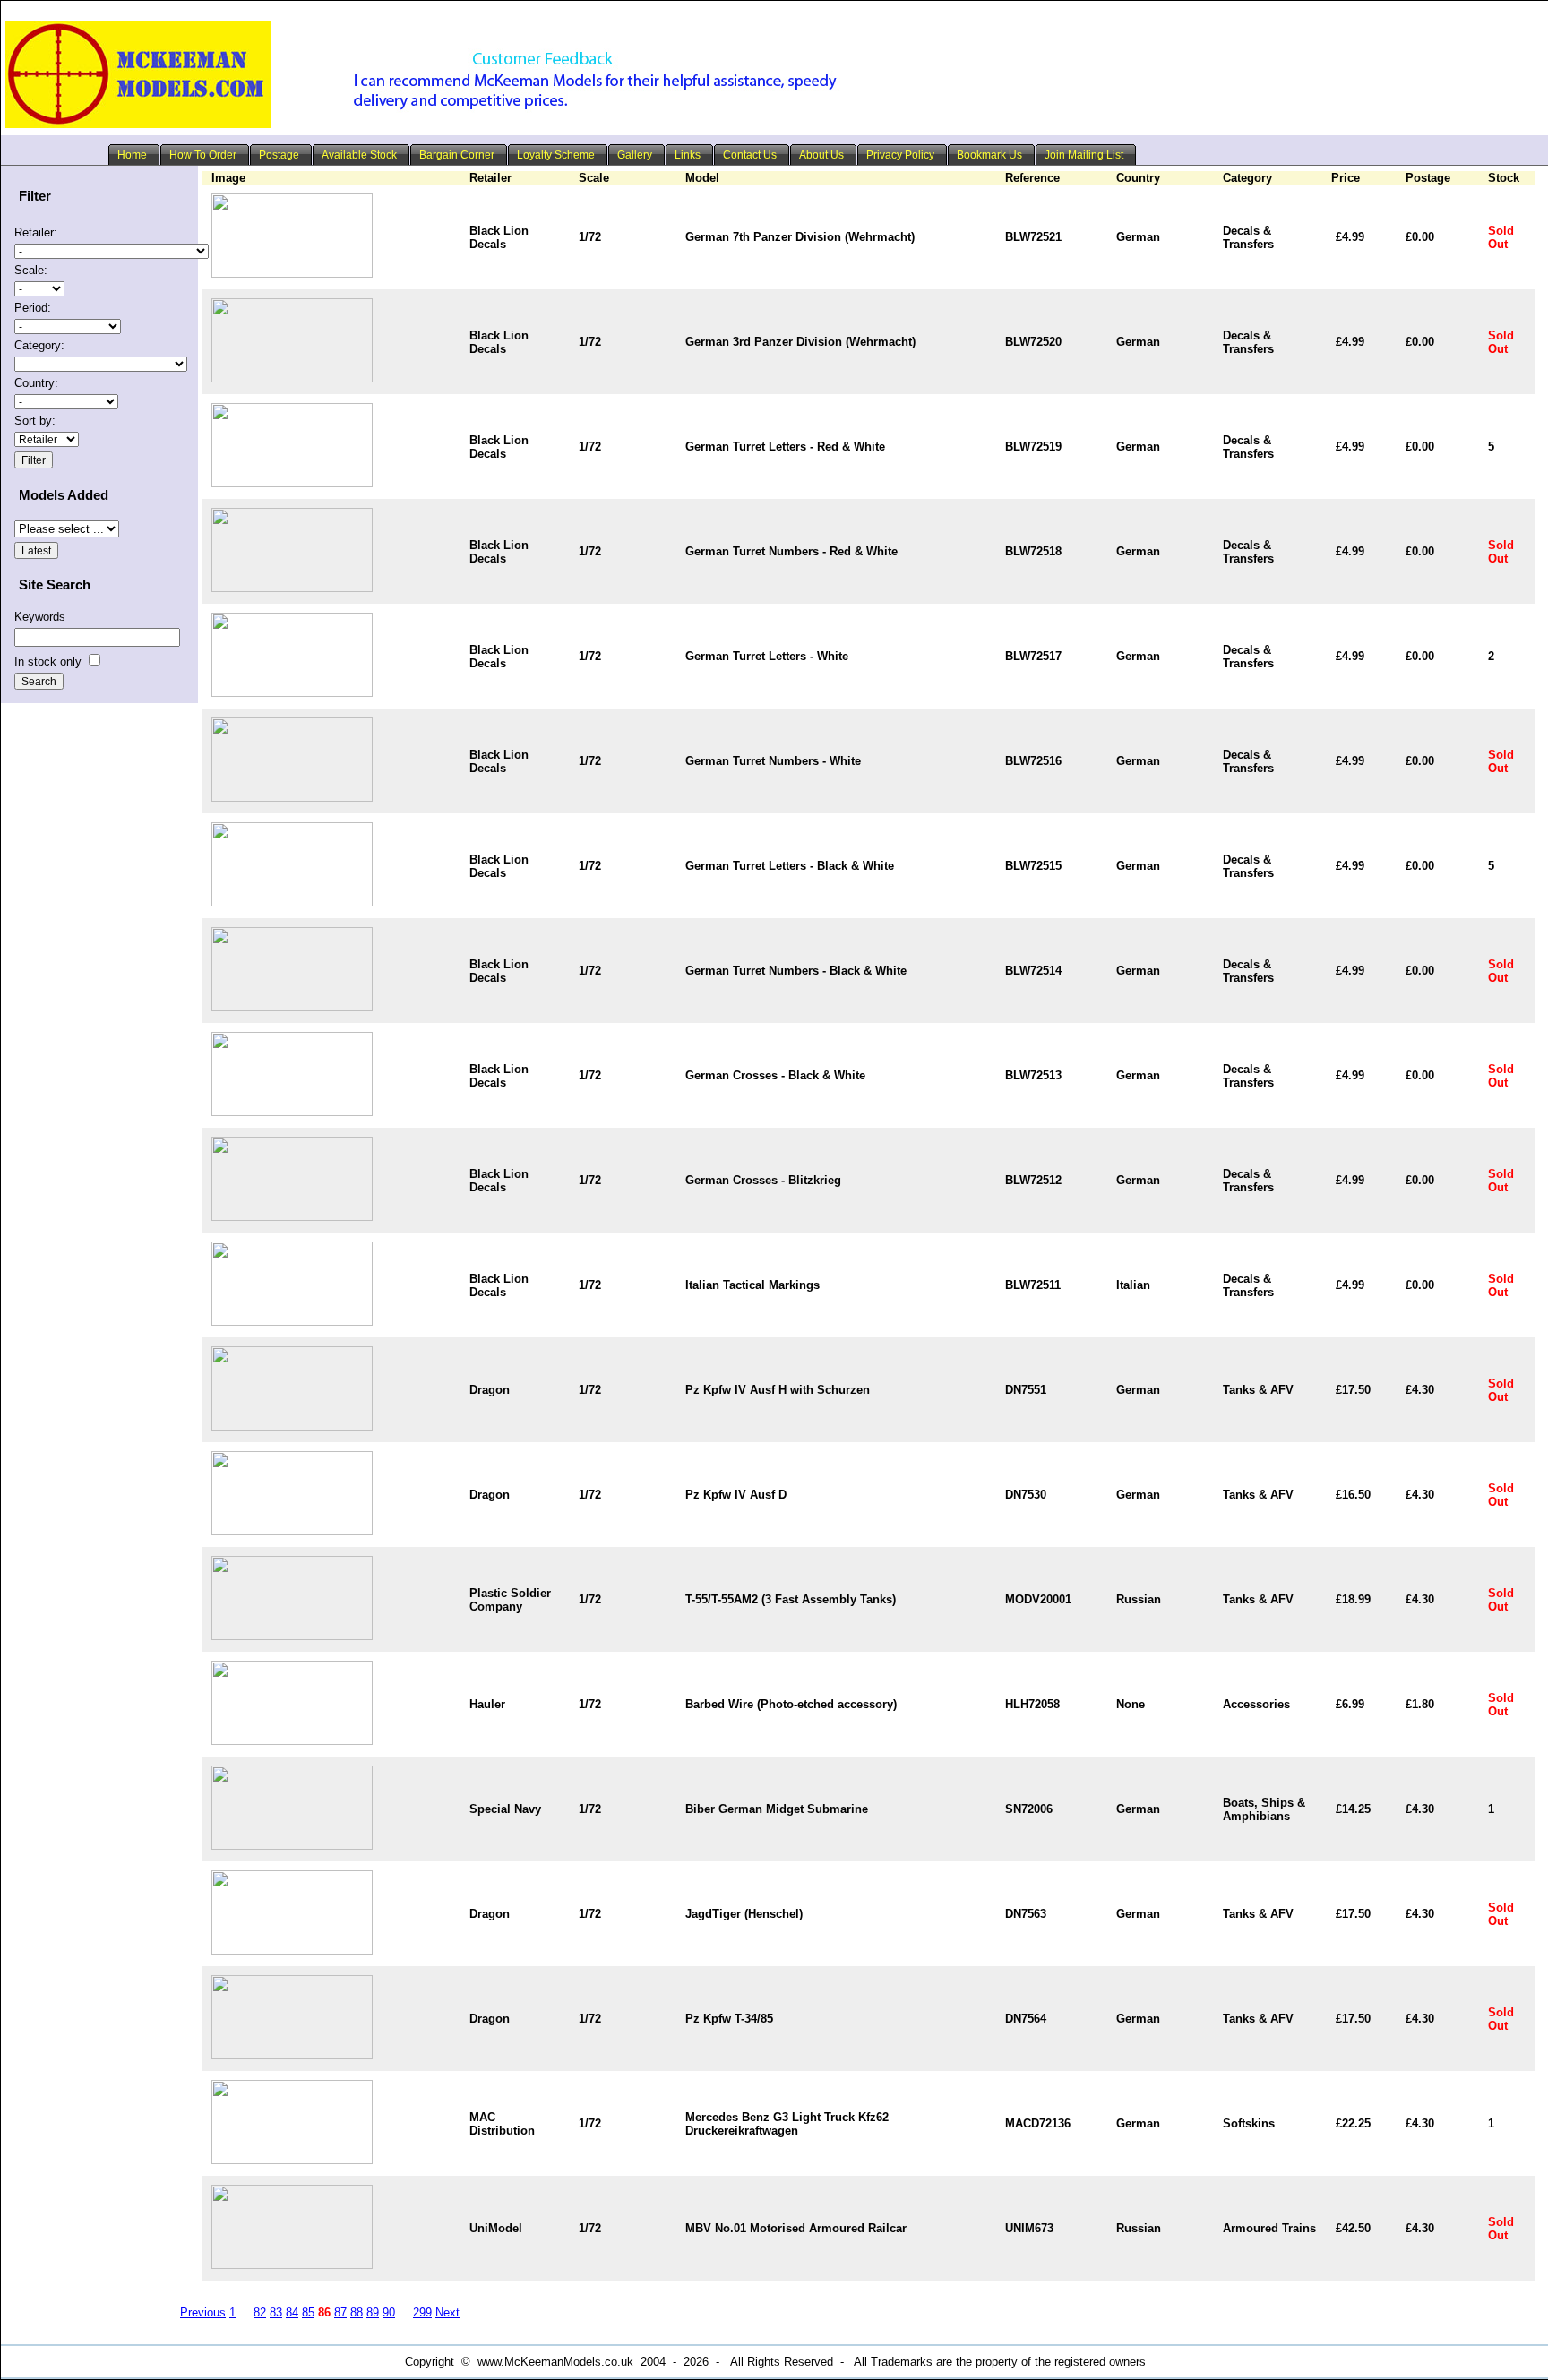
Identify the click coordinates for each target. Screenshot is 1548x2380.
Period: (33, 308)
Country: (36, 383)
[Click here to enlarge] (292, 274)
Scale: (31, 270)
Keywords (40, 617)
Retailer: (36, 232)
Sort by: (35, 421)
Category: (39, 345)
